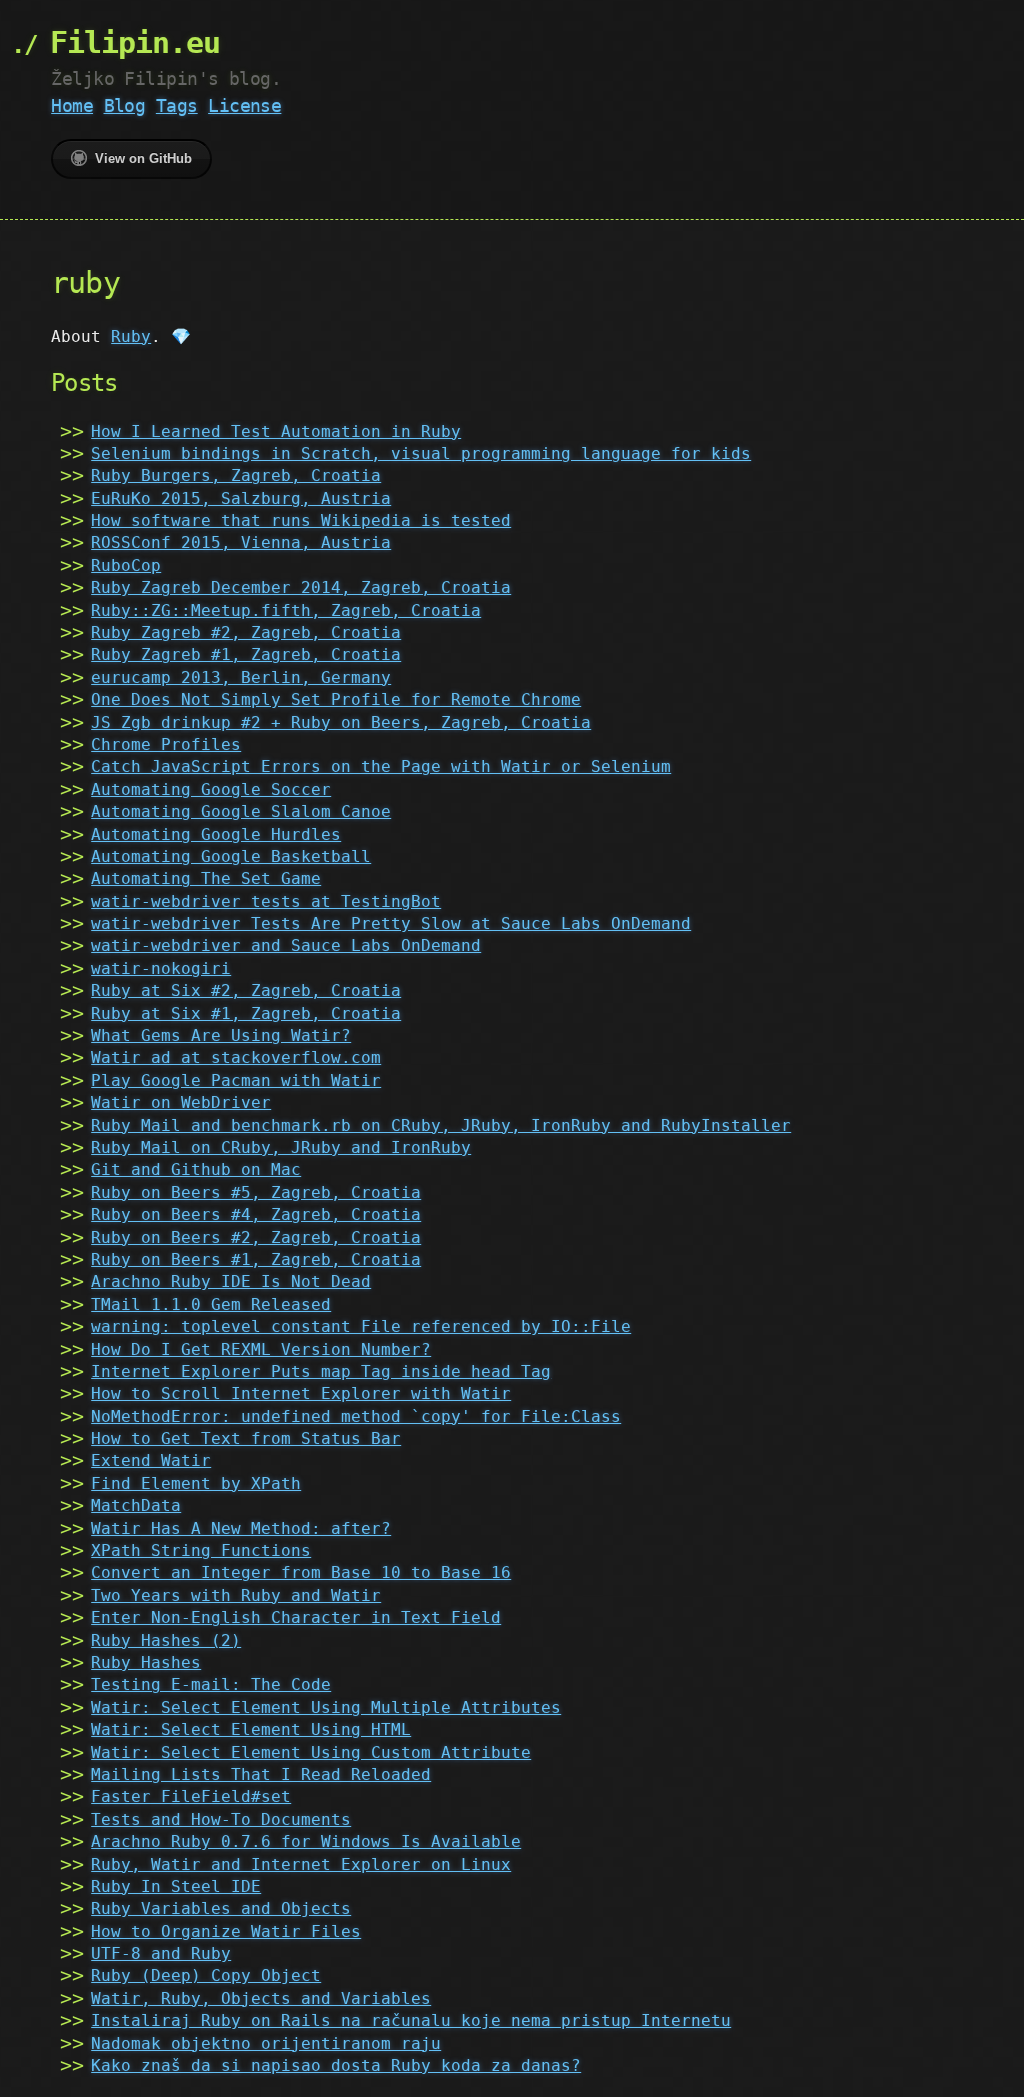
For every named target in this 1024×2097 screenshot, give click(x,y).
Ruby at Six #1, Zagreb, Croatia (246, 1013)
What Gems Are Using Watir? (221, 1035)
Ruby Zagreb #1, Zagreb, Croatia (246, 654)
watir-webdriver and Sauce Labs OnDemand (286, 945)
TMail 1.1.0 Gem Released (211, 1304)
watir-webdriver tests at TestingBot (266, 901)
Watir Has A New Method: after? (241, 1528)
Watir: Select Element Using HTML (251, 1729)
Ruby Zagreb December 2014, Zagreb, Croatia (301, 587)
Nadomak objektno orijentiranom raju (266, 2043)
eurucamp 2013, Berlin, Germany (241, 677)
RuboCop (126, 565)
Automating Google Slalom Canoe (241, 811)
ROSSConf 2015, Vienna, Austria (241, 542)
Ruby (131, 336)
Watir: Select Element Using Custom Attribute (311, 1752)
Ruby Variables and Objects (221, 1908)
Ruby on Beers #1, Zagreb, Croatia (256, 1259)
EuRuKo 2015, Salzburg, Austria (241, 498)
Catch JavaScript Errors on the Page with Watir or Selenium (381, 766)
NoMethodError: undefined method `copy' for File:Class (356, 1416)
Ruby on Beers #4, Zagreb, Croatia (256, 1214)
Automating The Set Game (206, 878)
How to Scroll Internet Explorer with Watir (301, 1393)
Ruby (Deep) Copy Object (206, 1975)
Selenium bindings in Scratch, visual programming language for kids (421, 453)
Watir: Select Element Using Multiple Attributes (326, 1707)
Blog (125, 105)
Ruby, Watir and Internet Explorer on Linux (301, 1864)
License (244, 105)
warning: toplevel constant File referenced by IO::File (361, 1326)
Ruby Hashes (146, 1662)
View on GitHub (143, 158)
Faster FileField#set (191, 1796)
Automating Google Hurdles (216, 834)
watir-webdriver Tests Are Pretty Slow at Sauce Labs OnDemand (391, 923)
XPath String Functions (201, 1550)
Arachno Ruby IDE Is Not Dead (231, 1281)
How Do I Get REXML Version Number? (261, 1349)
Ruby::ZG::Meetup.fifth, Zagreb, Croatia (286, 610)
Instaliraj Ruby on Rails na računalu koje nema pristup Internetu (411, 2020)
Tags (177, 105)
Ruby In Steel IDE (176, 1886)
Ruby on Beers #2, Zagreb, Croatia (256, 1237)
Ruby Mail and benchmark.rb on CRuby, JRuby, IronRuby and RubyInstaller (441, 1125)
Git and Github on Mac (196, 1169)
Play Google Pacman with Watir (236, 1080)
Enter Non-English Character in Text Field (296, 1617)
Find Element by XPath (196, 1483)
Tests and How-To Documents (221, 1819)
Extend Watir (151, 1460)
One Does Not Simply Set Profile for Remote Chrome (336, 699)
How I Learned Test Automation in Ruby (276, 431)
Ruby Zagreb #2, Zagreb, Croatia (246, 632)
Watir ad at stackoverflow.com (236, 1057)
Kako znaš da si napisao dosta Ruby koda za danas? (336, 2065)
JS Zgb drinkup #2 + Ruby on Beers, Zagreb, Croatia (341, 722)
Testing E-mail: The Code (211, 1684)
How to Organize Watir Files (226, 1931)
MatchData (136, 1505)
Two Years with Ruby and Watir (236, 1595)
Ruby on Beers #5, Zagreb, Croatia (256, 1192)
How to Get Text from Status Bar (246, 1438)
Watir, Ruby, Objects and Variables (261, 1998)
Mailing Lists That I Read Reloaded (261, 1774)
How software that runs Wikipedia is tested (301, 520)
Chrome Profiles (166, 744)
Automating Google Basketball (231, 856)
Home (72, 105)
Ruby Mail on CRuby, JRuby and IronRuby (281, 1147)
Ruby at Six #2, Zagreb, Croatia (246, 990)
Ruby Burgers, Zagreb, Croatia (236, 475)
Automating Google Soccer (211, 789)
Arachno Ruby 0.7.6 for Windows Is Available (306, 1841)
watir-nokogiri (161, 968)
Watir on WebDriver (181, 1102)
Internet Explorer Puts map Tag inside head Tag (321, 1371)
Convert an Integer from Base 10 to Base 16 (301, 1572)
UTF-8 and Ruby (161, 1953)
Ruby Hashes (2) (166, 1640)
